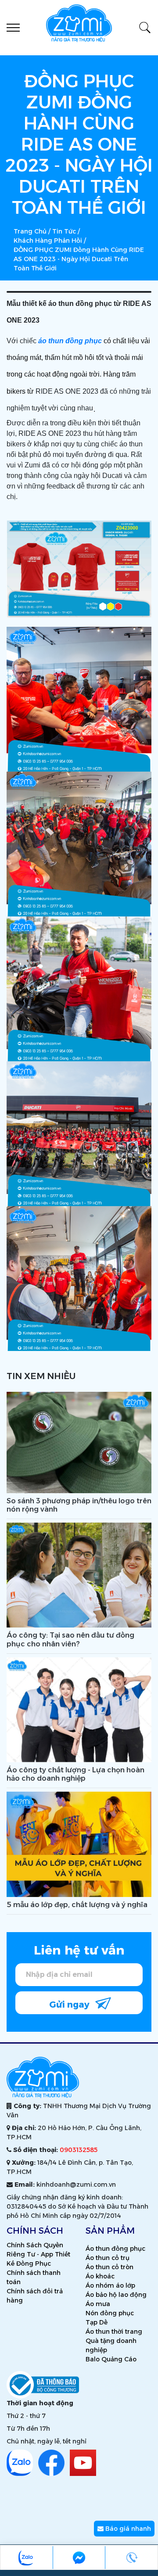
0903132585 (79, 2150)
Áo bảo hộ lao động (116, 2295)
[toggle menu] (13, 28)
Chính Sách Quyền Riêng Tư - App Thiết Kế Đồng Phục (38, 2254)
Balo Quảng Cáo (111, 2359)
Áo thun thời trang (114, 2332)
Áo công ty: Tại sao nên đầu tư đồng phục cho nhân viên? (70, 1639)
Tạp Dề (97, 2322)
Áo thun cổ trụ (108, 2258)
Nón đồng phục (110, 2313)
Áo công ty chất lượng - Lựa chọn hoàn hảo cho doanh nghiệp (75, 1774)
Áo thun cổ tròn (110, 2267)
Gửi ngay (70, 2005)
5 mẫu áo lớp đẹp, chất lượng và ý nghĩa (77, 1905)
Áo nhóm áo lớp (110, 2285)
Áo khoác (100, 2276)
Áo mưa (98, 2304)
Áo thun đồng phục (115, 2249)
